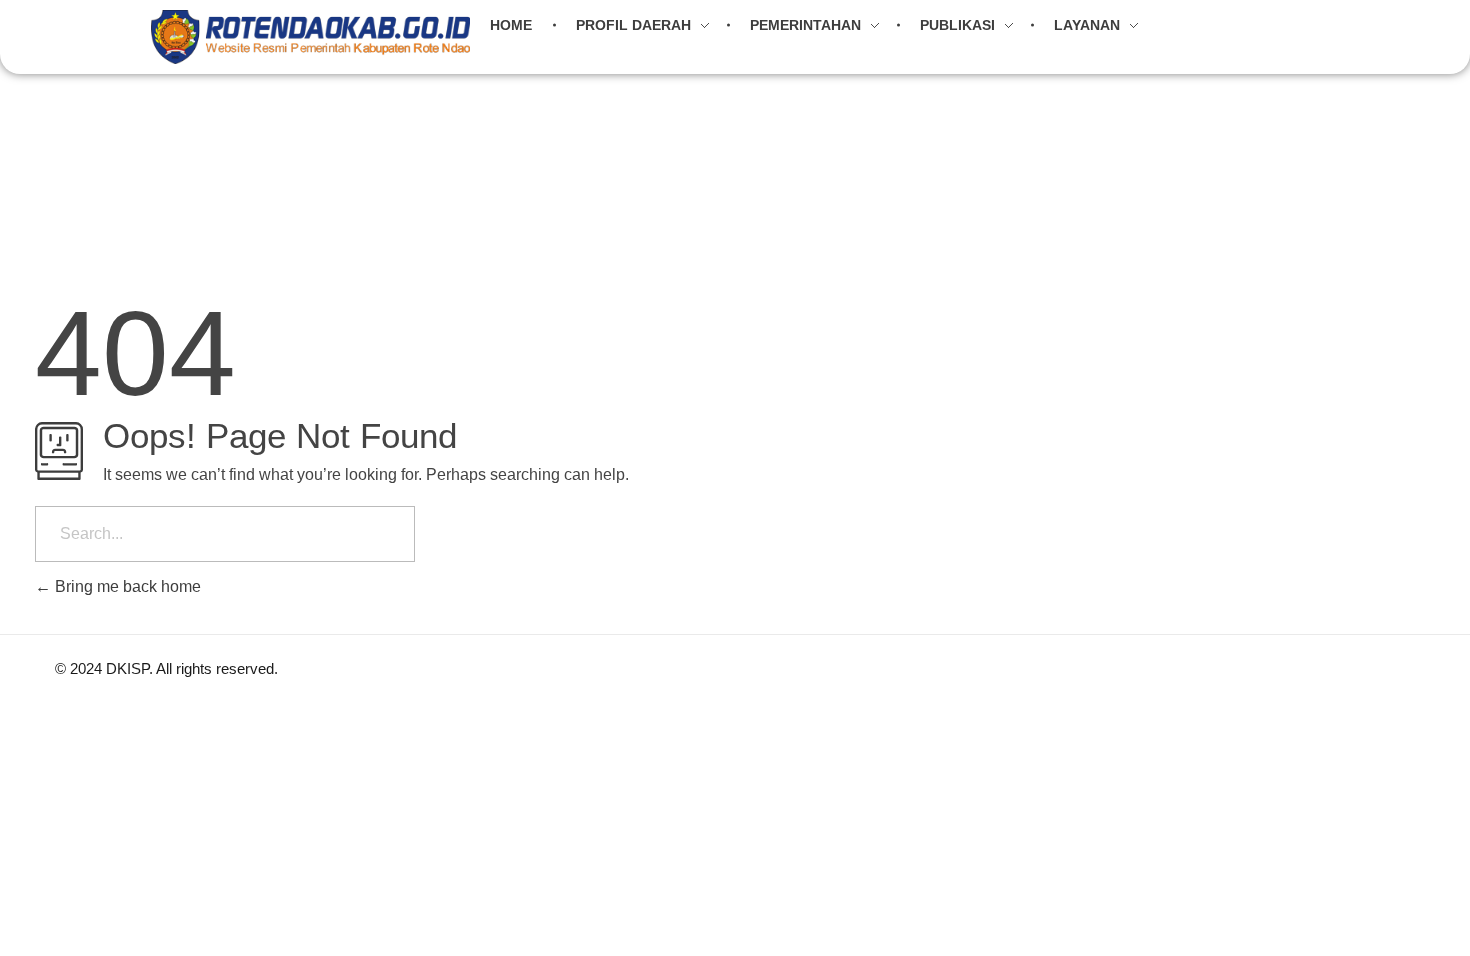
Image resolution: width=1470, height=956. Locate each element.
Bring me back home (126, 586)
